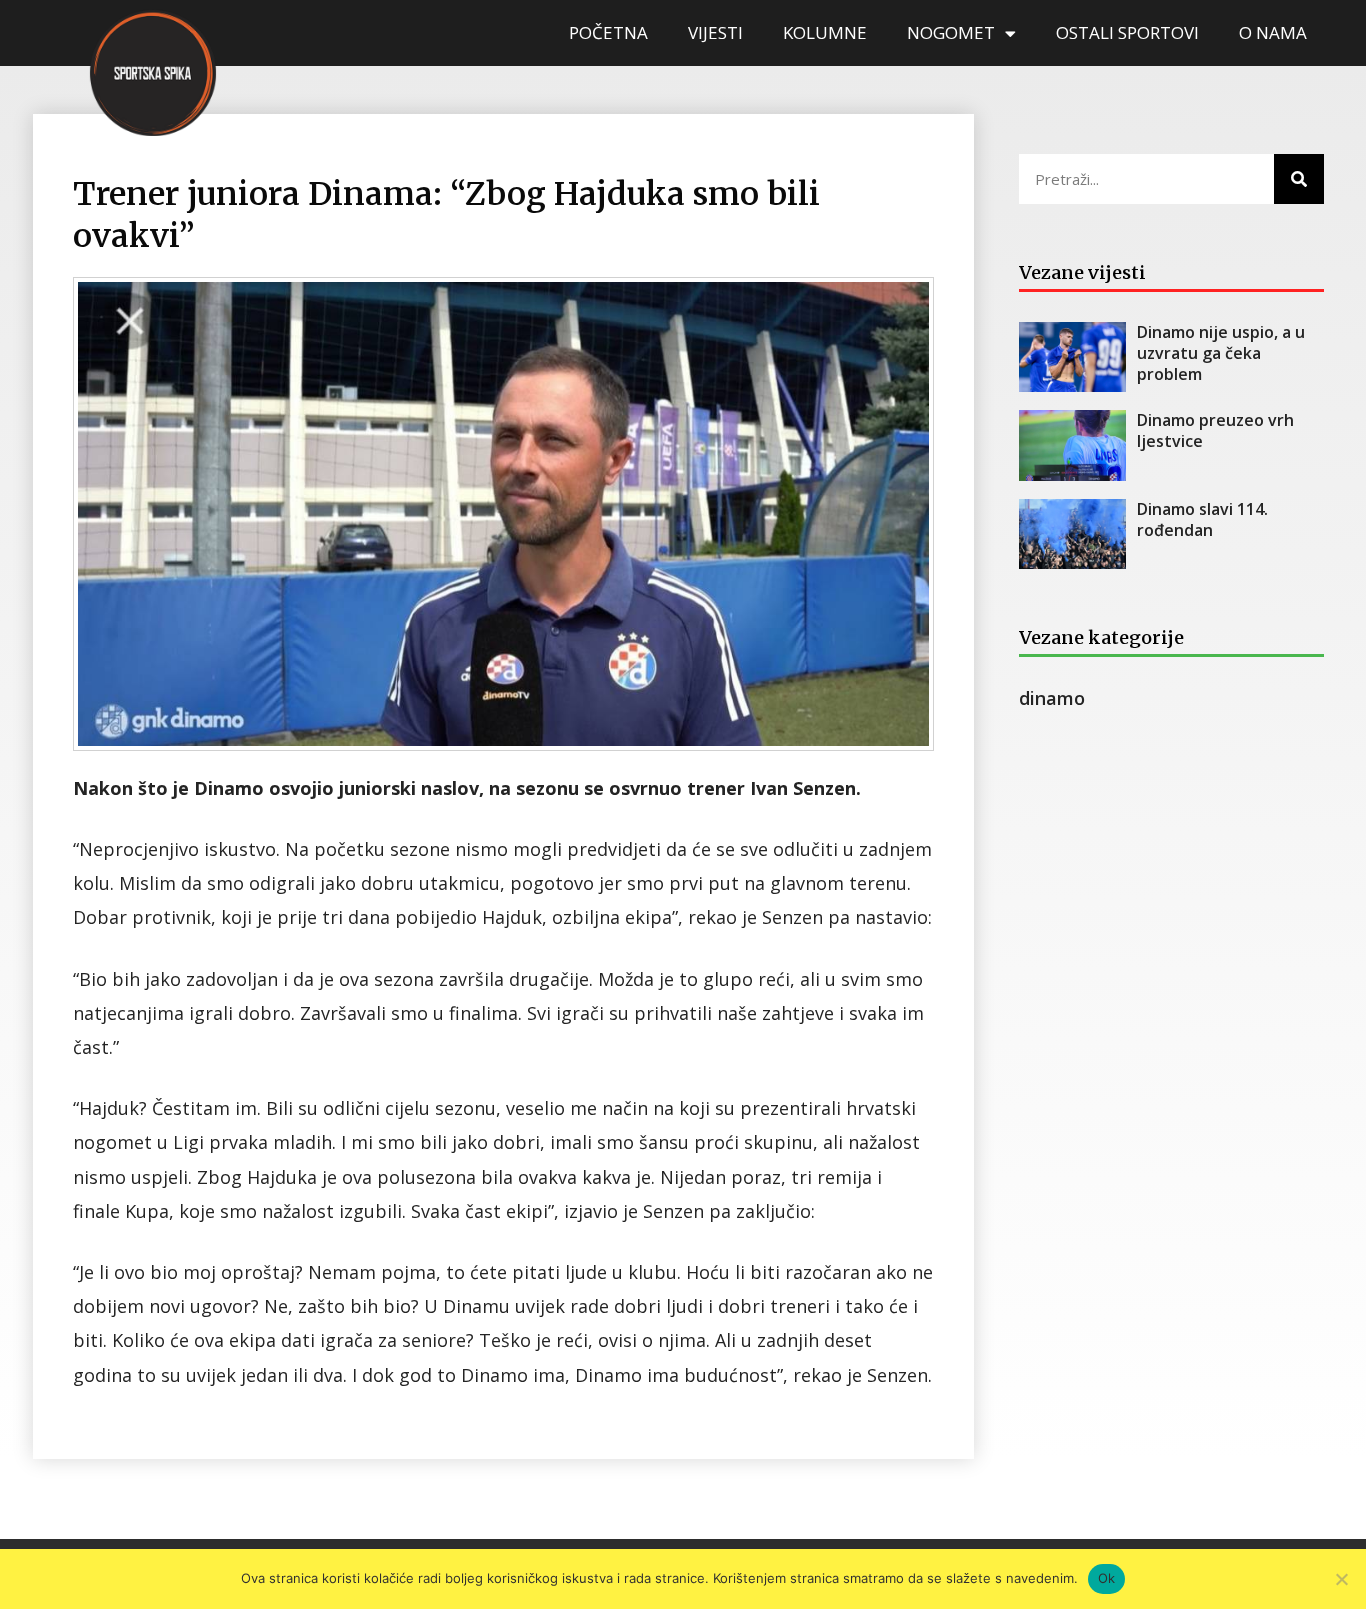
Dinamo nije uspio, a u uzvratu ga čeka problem (1221, 353)
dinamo (1052, 698)
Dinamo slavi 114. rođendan (1202, 519)
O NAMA (1273, 32)
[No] (1341, 1579)
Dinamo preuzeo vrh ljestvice (1215, 430)
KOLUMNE (825, 32)
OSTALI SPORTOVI (1127, 32)
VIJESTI (715, 32)
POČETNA (608, 32)
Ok (1107, 1578)
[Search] (1299, 179)
